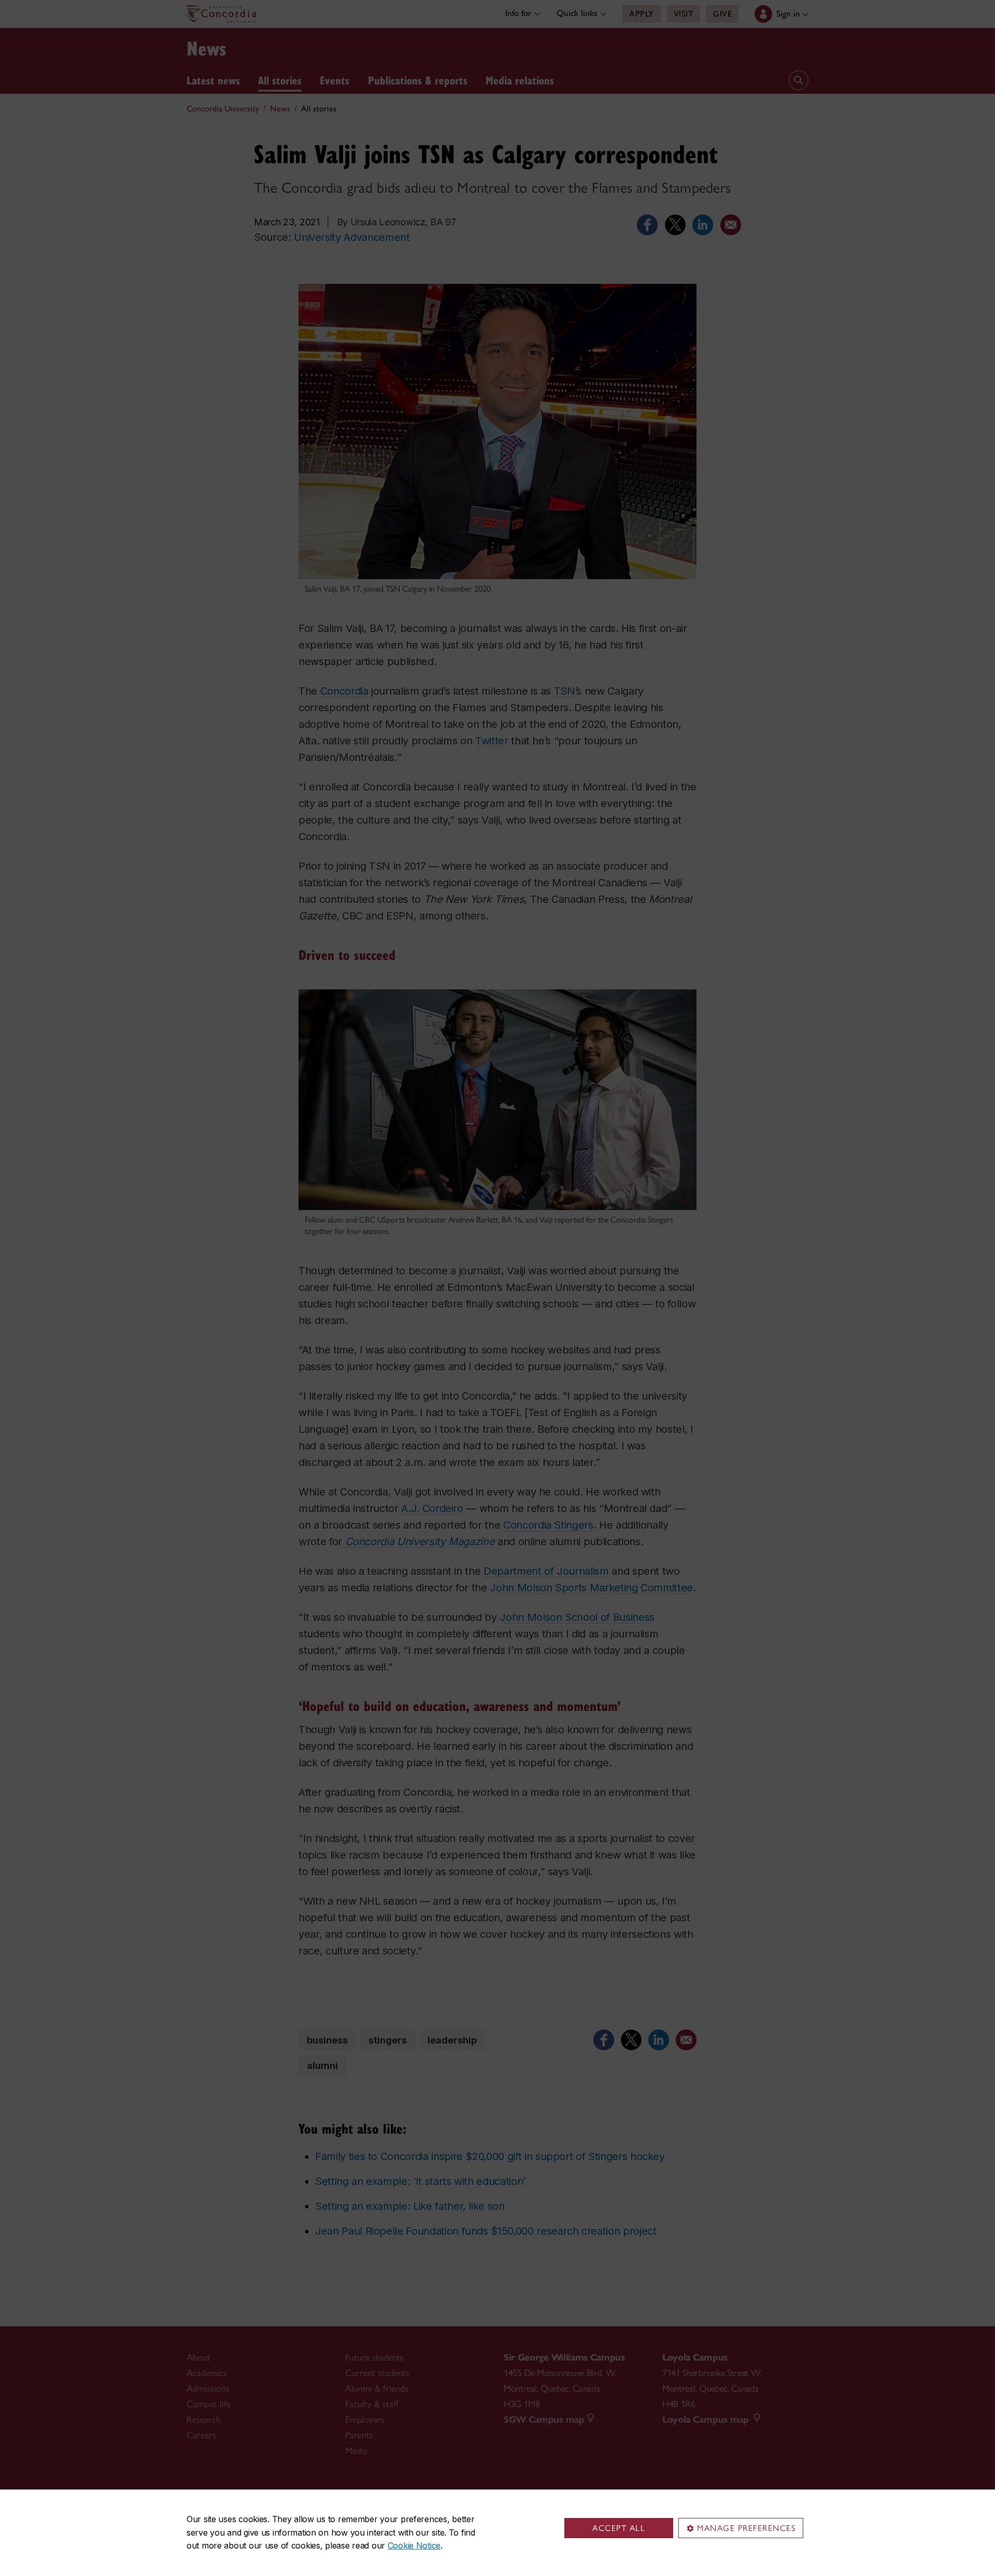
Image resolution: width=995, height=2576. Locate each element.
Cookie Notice (414, 2545)
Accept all (619, 2528)
